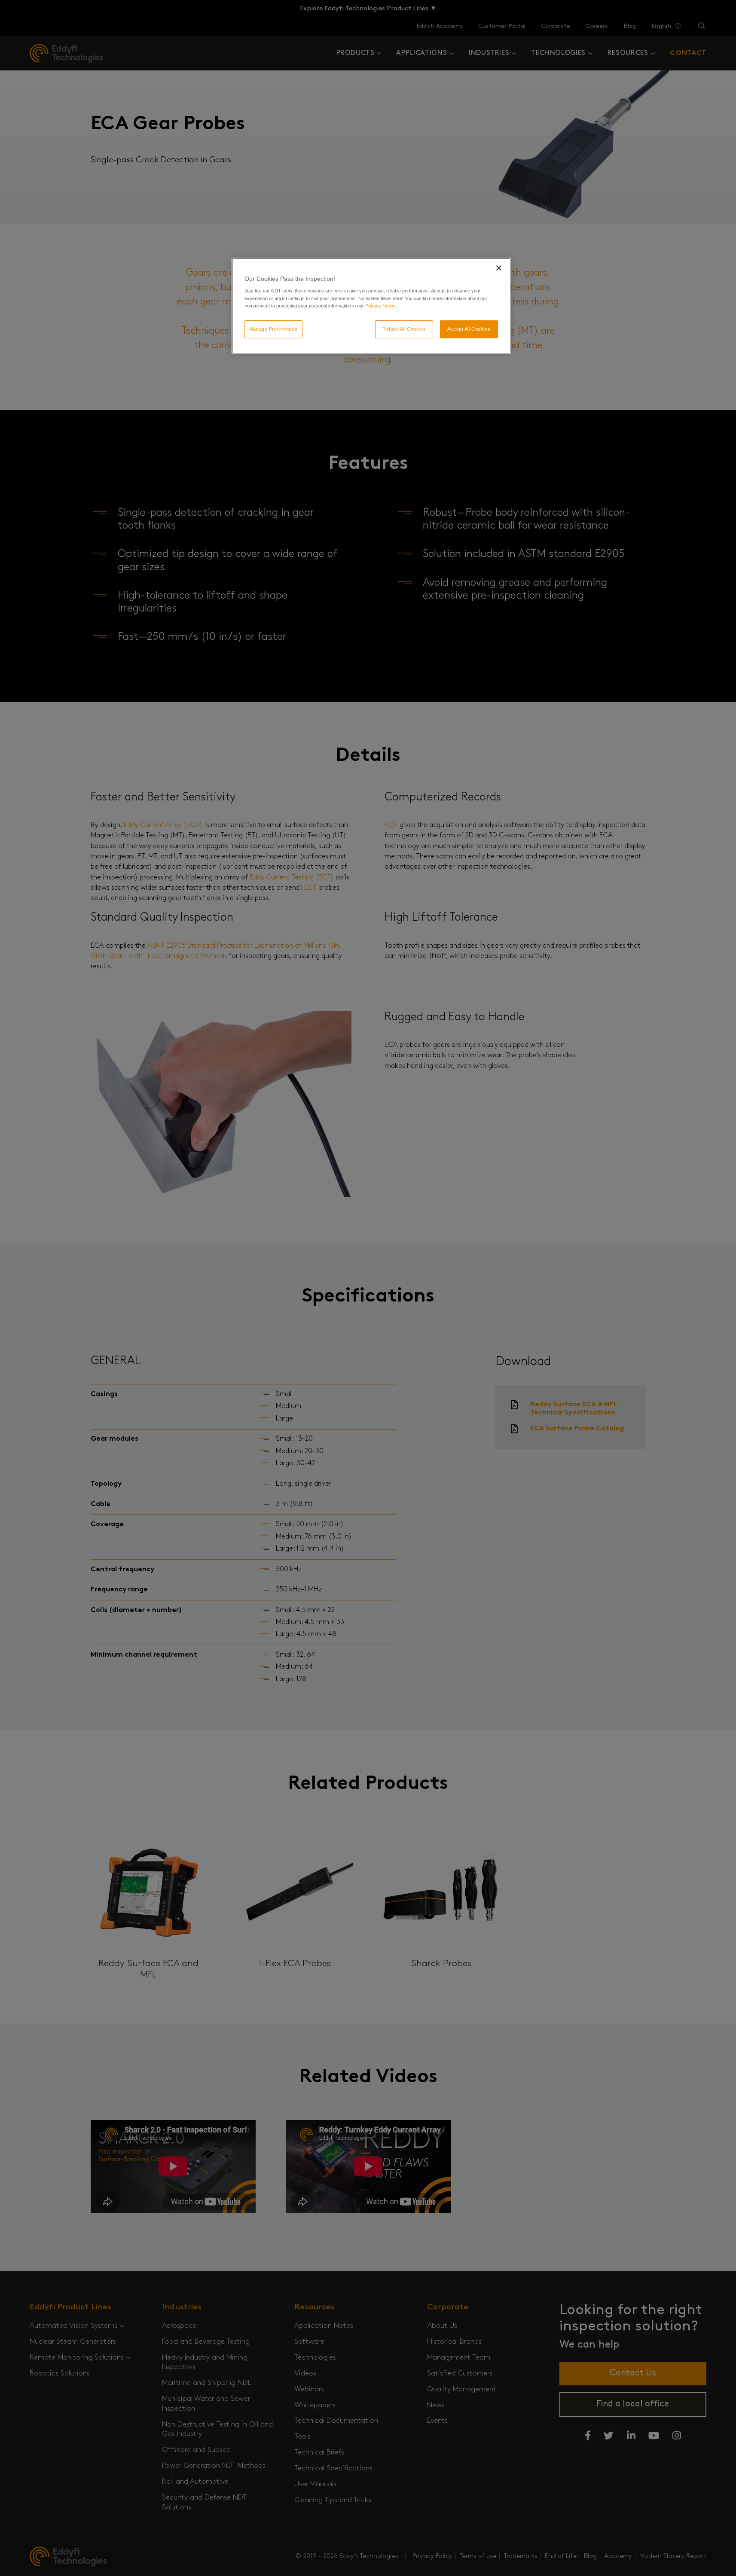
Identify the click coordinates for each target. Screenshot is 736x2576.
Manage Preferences (273, 329)
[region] (371, 306)
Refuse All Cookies (404, 329)
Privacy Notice (380, 306)
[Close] (499, 268)
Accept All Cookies (469, 329)
